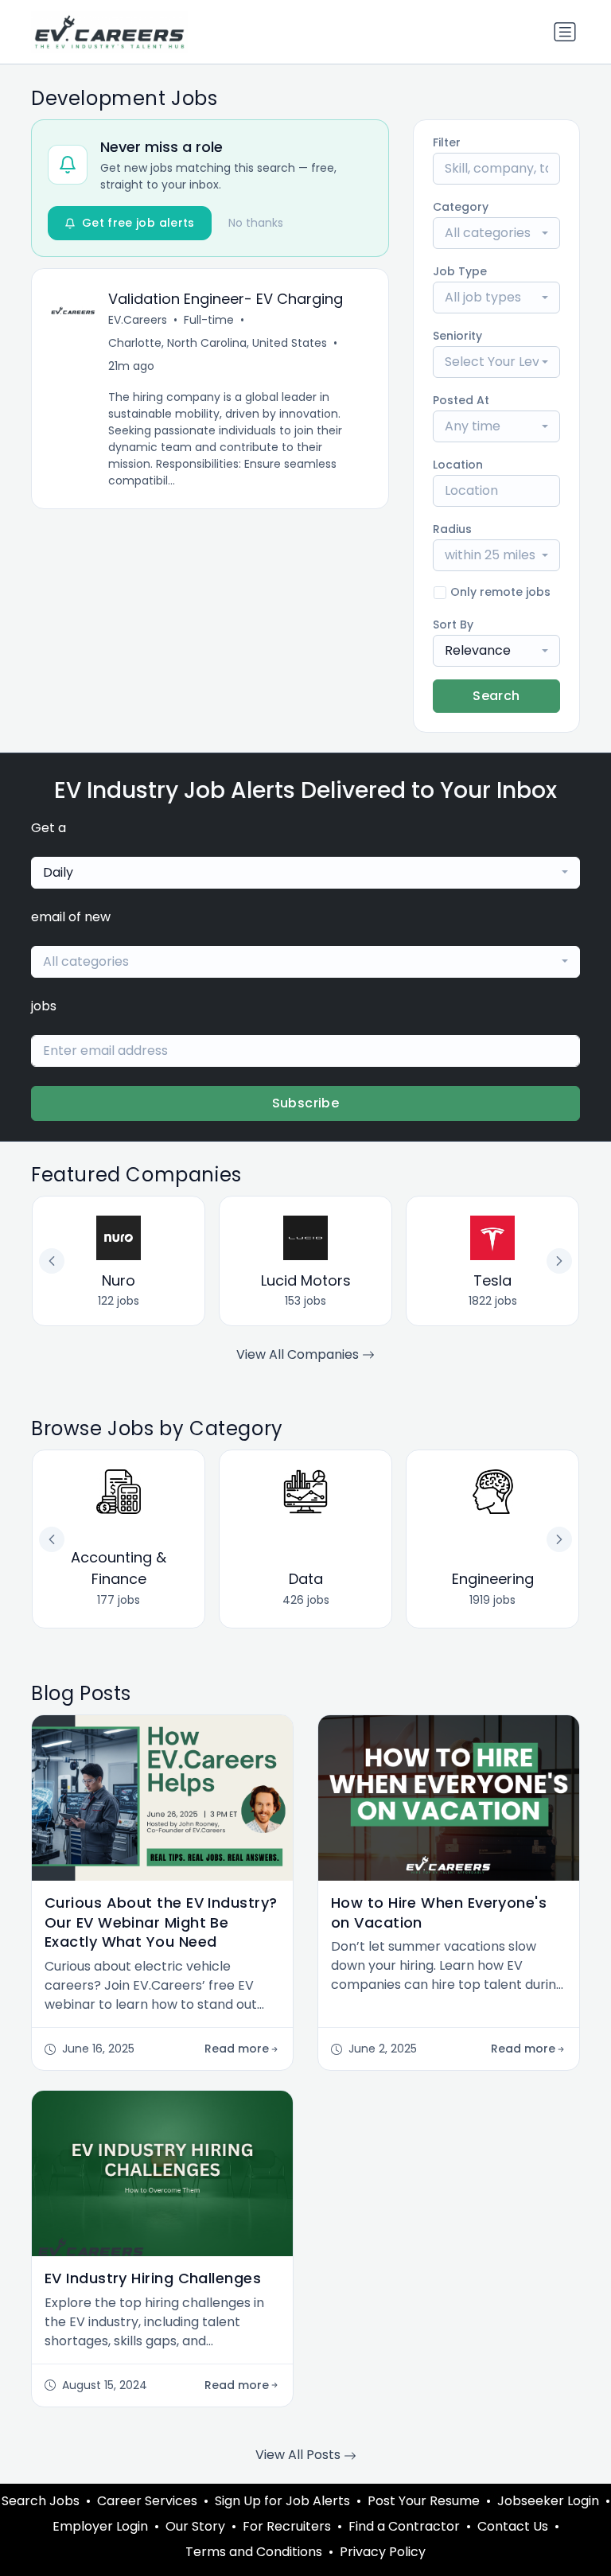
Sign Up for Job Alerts (282, 2501)
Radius (452, 529)
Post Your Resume (424, 2501)
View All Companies (299, 1354)
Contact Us (513, 2526)
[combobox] (496, 233)
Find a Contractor (404, 2526)
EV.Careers (138, 320)
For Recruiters (287, 2526)
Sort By (453, 625)
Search (496, 696)
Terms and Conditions (254, 2552)
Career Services (147, 2501)
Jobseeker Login (548, 2501)
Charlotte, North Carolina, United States (218, 343)
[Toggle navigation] (565, 32)
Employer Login (100, 2526)
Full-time (209, 320)
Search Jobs (41, 2501)
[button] (559, 1539)
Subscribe (306, 1103)
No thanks (256, 223)
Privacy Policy (383, 2552)
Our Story (195, 2526)
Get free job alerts (138, 223)
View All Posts (300, 2455)
